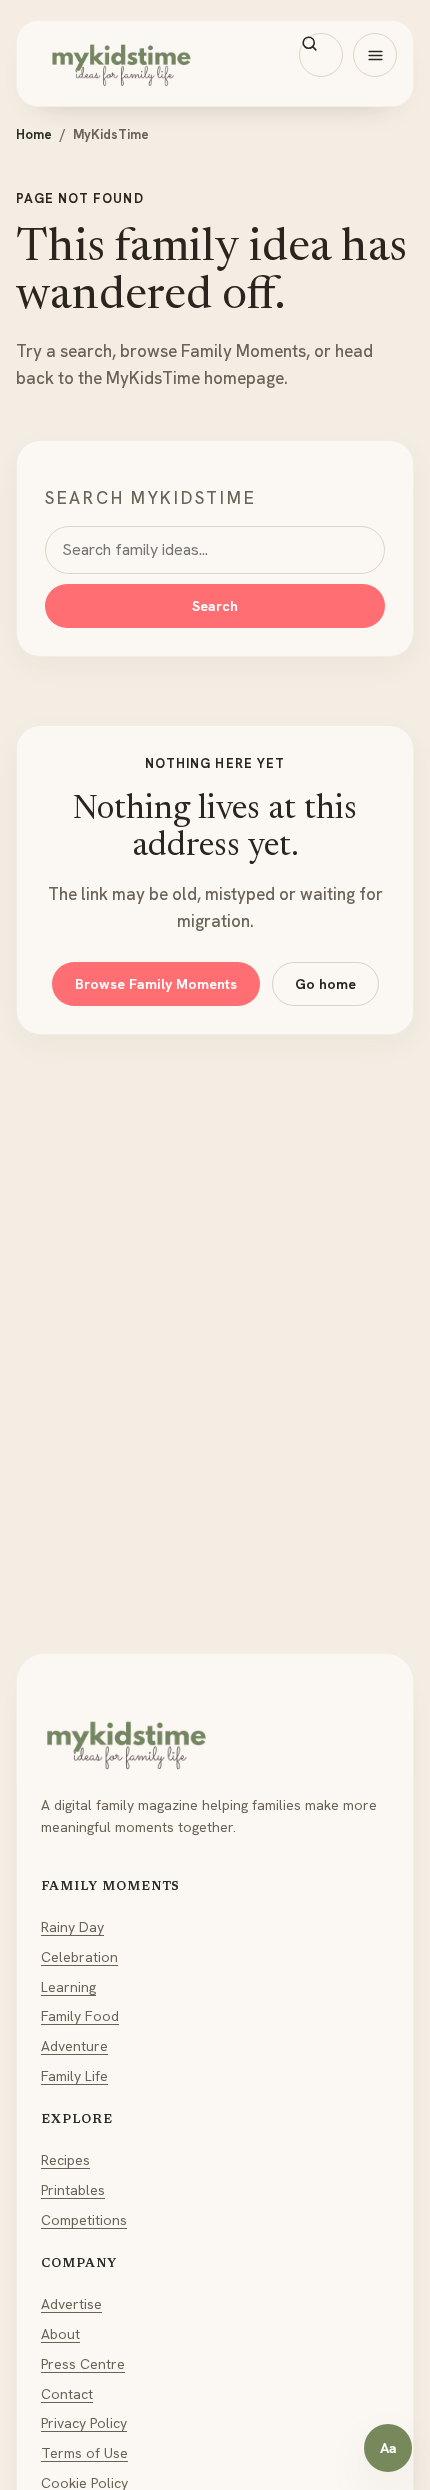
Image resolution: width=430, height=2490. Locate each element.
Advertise (71, 2304)
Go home (325, 984)
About (60, 2334)
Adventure (74, 2046)
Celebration (79, 1957)
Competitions (84, 2220)
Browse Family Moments (156, 984)
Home (34, 134)
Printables (73, 2190)
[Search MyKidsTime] (321, 55)
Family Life (74, 2076)
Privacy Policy (84, 2423)
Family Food (80, 2016)
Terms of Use (84, 2453)
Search (215, 606)
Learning (68, 1987)
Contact (67, 2394)
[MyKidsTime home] (215, 63)
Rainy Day (72, 1927)
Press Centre (83, 2364)
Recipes (65, 2160)
